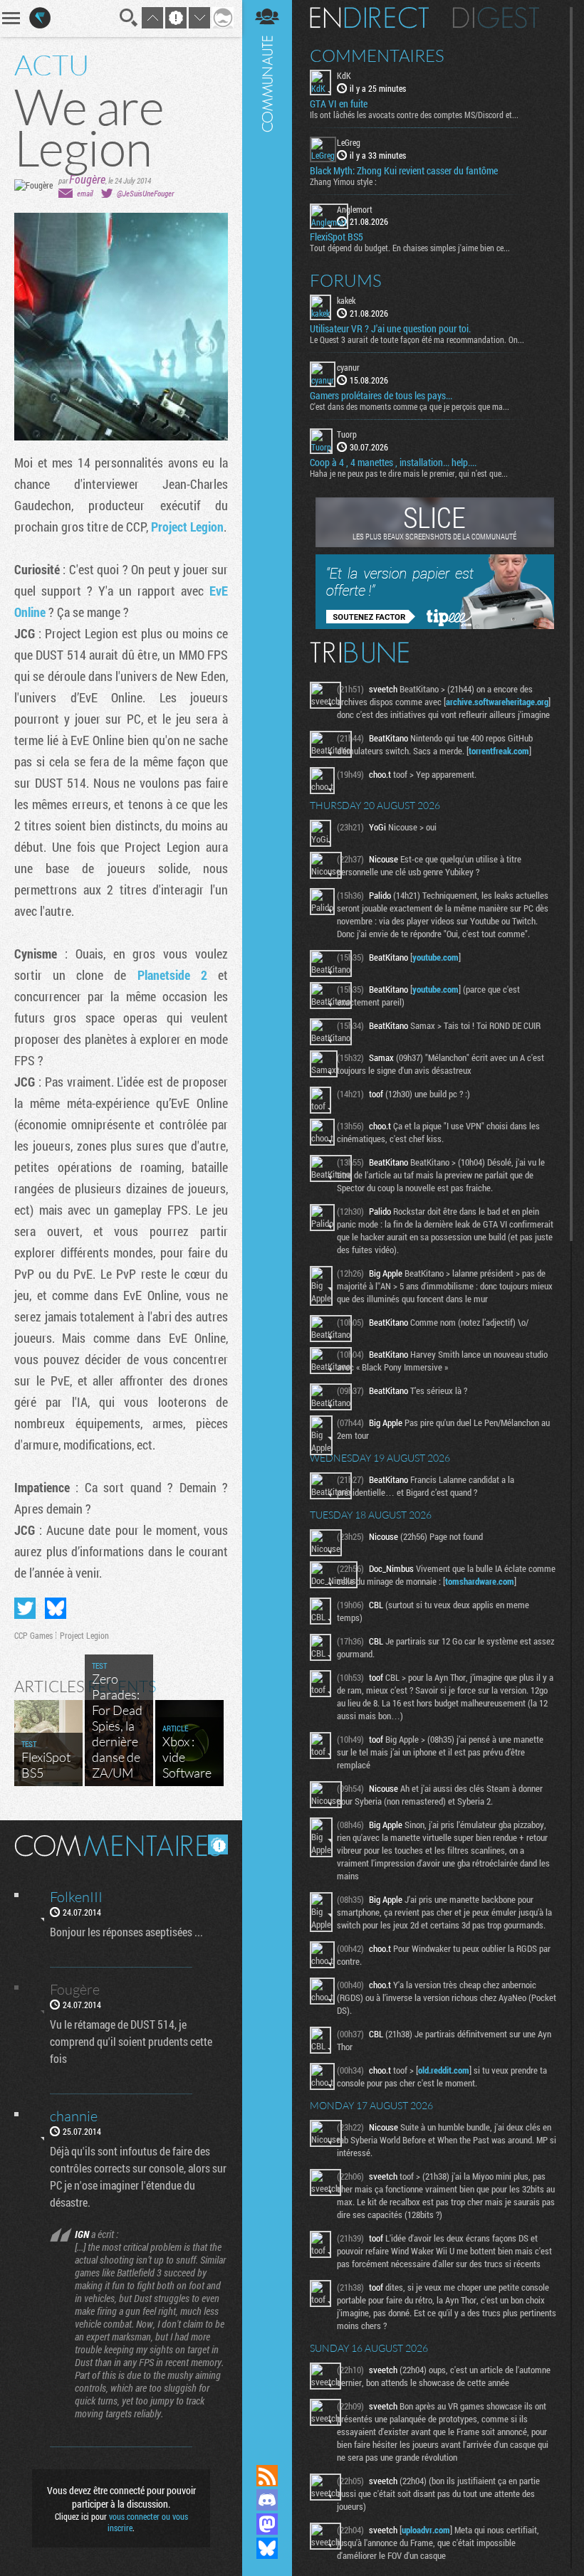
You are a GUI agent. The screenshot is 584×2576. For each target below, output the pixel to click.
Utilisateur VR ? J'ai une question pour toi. (390, 329)
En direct (369, 18)
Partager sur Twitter (25, 1608)
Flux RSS (267, 2476)
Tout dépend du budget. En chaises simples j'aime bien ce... (410, 248)
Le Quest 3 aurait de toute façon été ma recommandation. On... (417, 339)
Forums (346, 280)
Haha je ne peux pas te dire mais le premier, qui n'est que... (409, 473)
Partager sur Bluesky (56, 1608)
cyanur (348, 367)
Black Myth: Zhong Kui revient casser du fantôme (404, 171)
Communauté (267, 1219)
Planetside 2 (172, 975)
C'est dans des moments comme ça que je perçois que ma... (410, 406)
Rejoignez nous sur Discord (267, 2500)
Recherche (129, 18)
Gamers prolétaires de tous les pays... (381, 396)
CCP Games (33, 1635)
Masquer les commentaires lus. (218, 1844)
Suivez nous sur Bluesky (267, 2548)
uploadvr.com (426, 2530)
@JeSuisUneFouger (145, 193)
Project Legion (187, 527)
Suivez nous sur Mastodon (267, 2524)
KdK (344, 75)
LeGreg (349, 142)
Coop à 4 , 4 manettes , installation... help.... (393, 463)
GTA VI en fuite (339, 104)
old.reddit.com (444, 2070)
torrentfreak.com (499, 751)
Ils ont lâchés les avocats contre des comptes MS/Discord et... (414, 115)
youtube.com (436, 957)
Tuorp (347, 434)
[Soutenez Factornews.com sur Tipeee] (435, 625)
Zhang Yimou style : (343, 181)
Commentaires (377, 56)
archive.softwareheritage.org (497, 702)
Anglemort (355, 209)
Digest (496, 18)
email (85, 193)
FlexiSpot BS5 (337, 237)
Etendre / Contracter (267, 2451)
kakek (346, 300)
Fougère (87, 179)
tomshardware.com (480, 1581)
